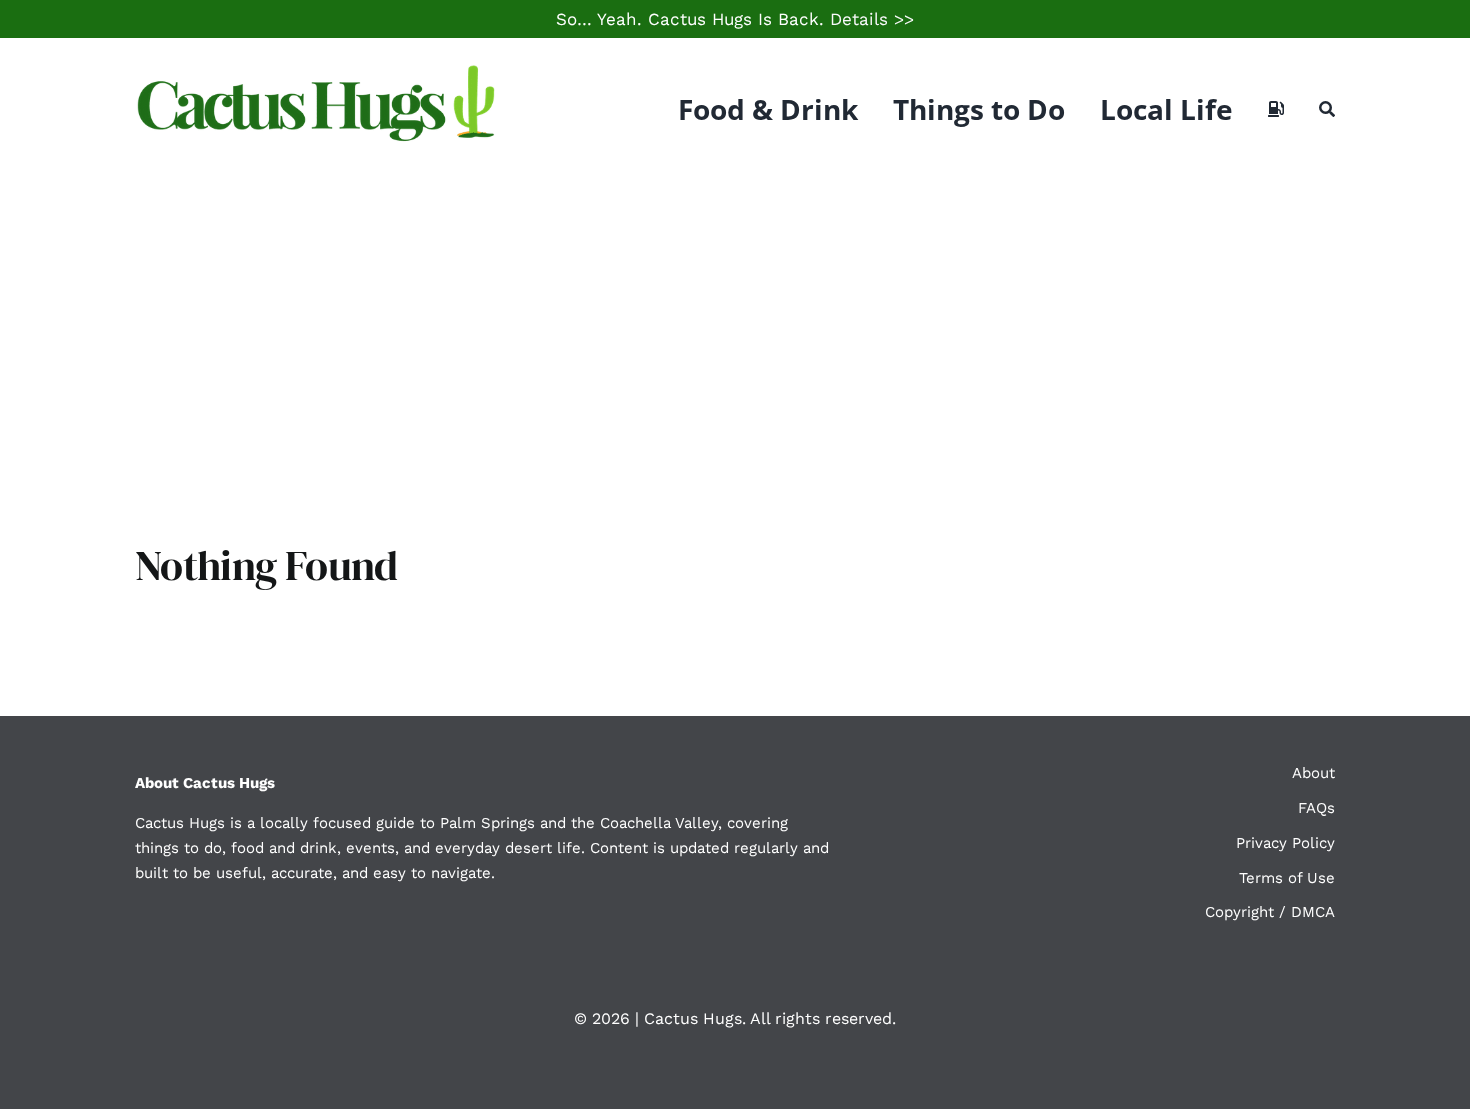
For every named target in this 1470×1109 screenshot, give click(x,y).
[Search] (1327, 109)
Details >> (872, 19)
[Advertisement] (735, 330)
